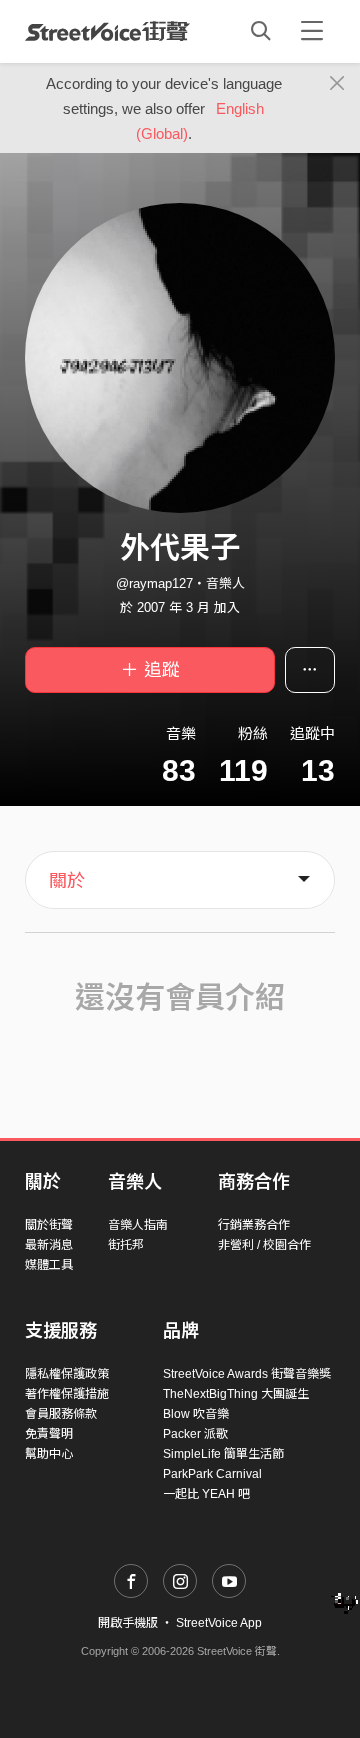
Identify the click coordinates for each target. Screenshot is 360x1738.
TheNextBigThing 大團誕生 (236, 1394)
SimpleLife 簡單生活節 (223, 1454)
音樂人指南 (138, 1225)
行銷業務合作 (254, 1225)
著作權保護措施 (67, 1394)
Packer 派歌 (195, 1434)
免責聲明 (49, 1434)
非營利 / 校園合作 (264, 1245)
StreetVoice (107, 31)
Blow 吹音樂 (196, 1414)
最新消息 (49, 1245)
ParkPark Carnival (212, 1474)
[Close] (337, 84)
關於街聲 (49, 1225)
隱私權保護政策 (67, 1374)
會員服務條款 (61, 1414)
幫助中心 (49, 1454)
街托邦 (126, 1245)
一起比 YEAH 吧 (206, 1494)
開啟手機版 (128, 1623)
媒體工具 (49, 1265)
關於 (67, 881)
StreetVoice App (219, 1623)
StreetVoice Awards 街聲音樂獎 (247, 1374)
